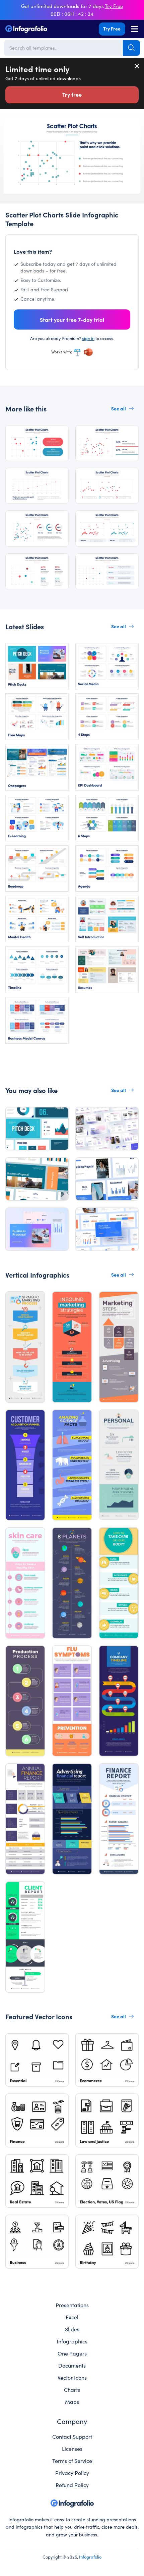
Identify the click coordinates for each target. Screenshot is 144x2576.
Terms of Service (72, 2461)
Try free (72, 94)
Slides (72, 2329)
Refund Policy (72, 2485)
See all (119, 408)
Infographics (72, 2341)
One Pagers (72, 2353)
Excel (72, 2317)
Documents (72, 2365)
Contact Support (72, 2436)
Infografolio (90, 2557)
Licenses (72, 2448)
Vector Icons (72, 2377)
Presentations (72, 2305)
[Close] (137, 66)
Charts (72, 2389)
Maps (72, 2401)
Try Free (112, 29)
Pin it (9, 125)
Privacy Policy (72, 2473)
